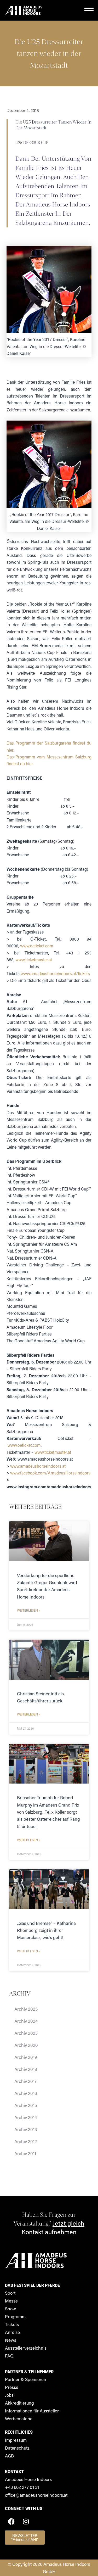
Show (10, 2309)
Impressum (16, 2440)
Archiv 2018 (26, 2069)
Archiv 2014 (26, 2117)
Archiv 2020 (26, 2045)
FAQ (9, 2356)
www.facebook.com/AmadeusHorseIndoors (50, 1473)
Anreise (12, 2332)
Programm (15, 2316)
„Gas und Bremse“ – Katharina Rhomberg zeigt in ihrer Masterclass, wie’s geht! (46, 1930)
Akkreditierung (19, 2403)
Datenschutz (17, 2448)
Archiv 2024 (26, 2021)
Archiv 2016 (26, 2093)
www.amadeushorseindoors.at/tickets (55, 973)
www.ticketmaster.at (34, 960)
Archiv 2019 (26, 2057)
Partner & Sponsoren (26, 2379)
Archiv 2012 (26, 2141)
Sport (10, 2293)
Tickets (12, 2324)
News (11, 2340)
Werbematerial (19, 2418)
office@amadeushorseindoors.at (36, 2495)
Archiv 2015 (26, 2105)
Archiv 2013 (26, 2129)
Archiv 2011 (25, 2153)
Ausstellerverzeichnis (26, 2348)
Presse (12, 2387)
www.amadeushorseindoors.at (38, 1466)
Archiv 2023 (26, 2033)
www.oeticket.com (37, 946)
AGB (9, 2456)
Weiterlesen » (29, 1610)
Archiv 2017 (25, 2081)
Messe (11, 2301)
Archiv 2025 (26, 2009)
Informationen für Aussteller (32, 2411)
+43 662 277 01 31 (22, 2487)
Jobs (9, 2395)
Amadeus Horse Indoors (28, 2479)
